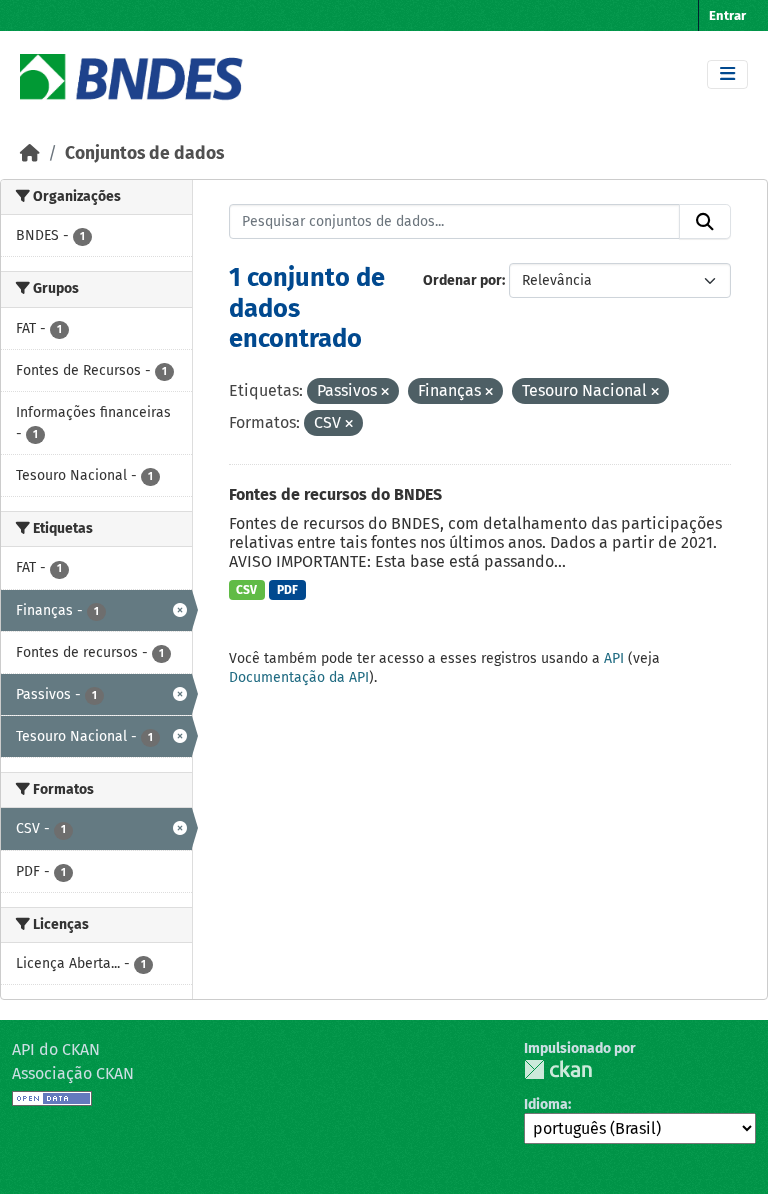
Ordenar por (462, 280)
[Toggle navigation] (727, 74)
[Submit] (705, 222)
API (614, 658)
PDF (287, 590)
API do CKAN (56, 1049)
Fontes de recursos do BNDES (335, 494)
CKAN (558, 1069)
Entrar (727, 15)
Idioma (546, 1104)
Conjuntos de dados (144, 153)
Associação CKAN (73, 1073)
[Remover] (385, 392)
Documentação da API (299, 677)
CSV (246, 590)
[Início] (30, 153)
